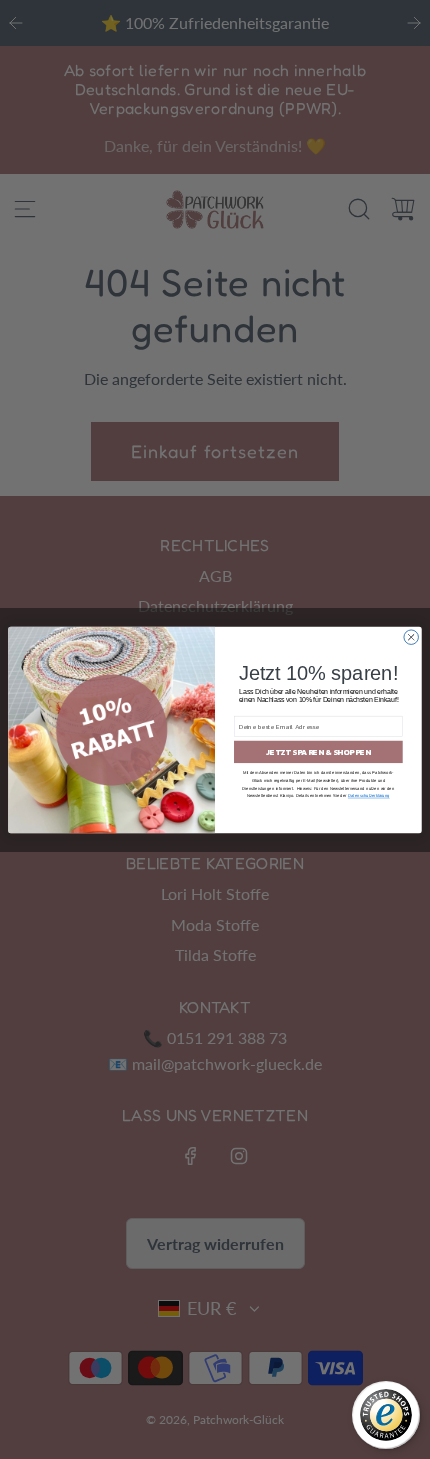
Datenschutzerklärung (369, 795)
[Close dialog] (411, 636)
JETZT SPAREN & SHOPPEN (318, 751)
